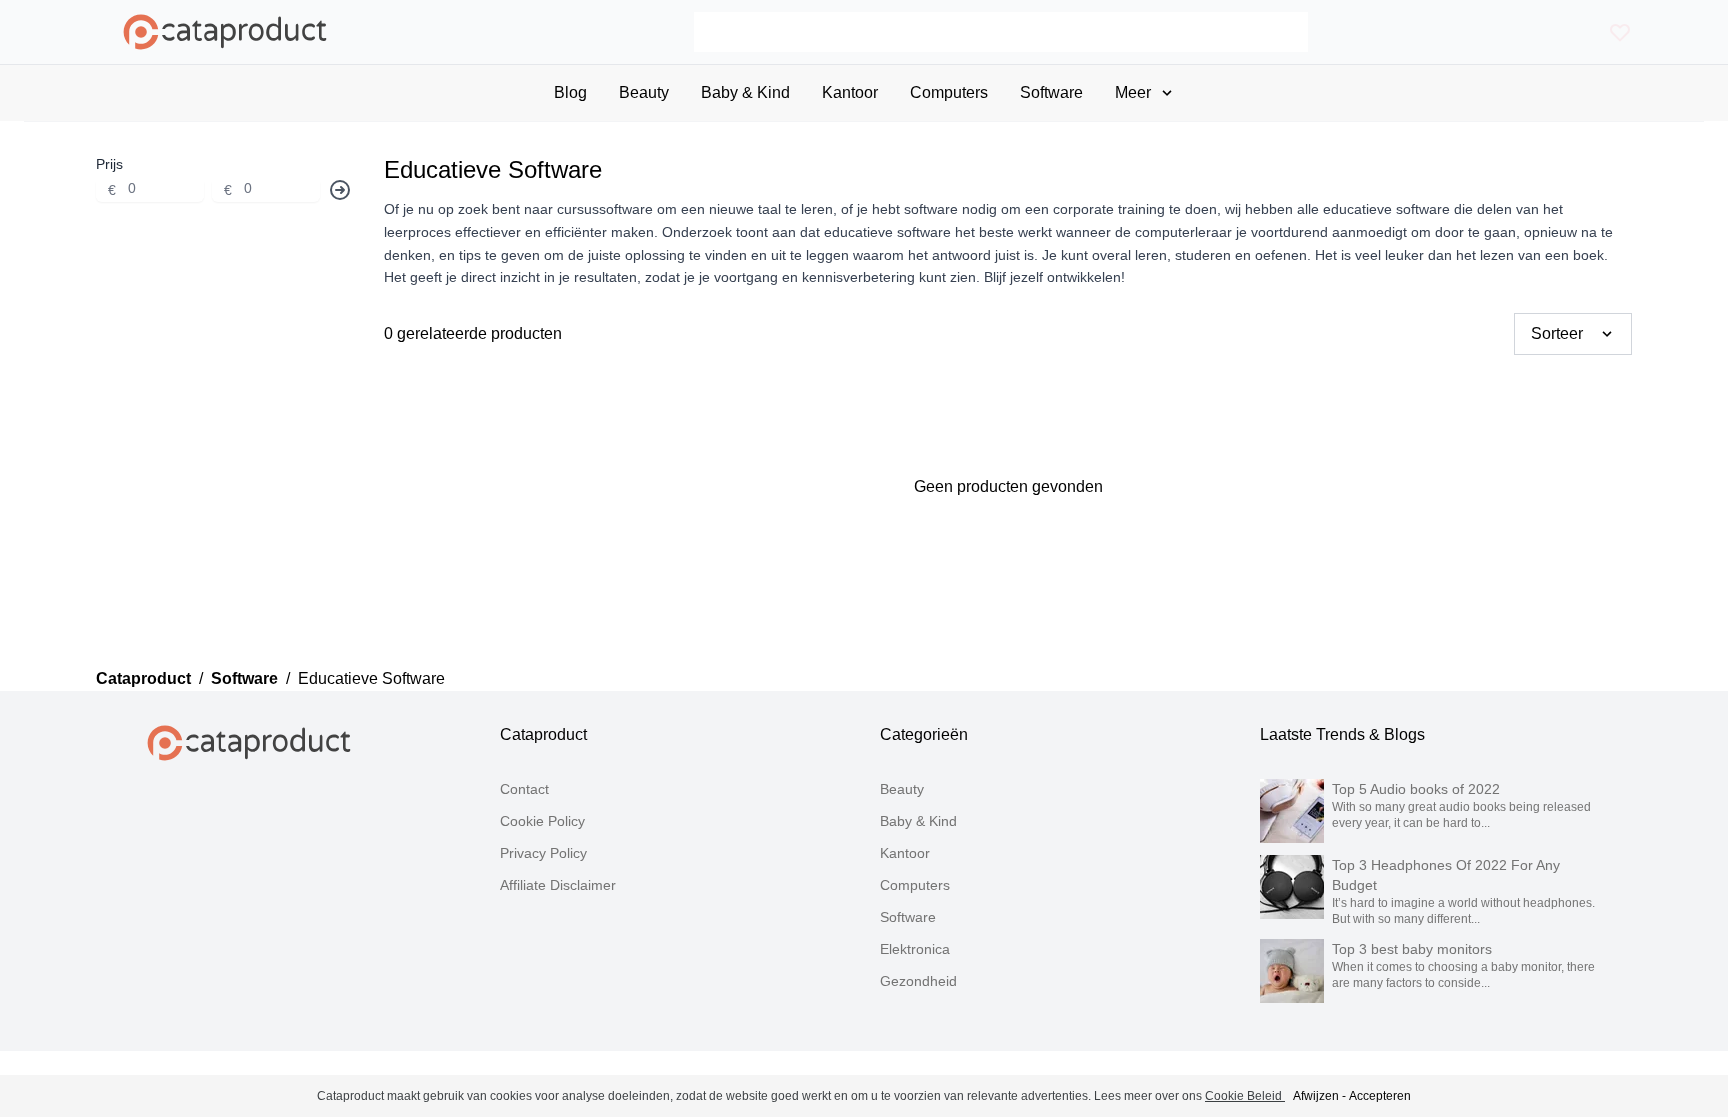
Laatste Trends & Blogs (1342, 734)
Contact (524, 789)
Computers (915, 885)
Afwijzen (1316, 1096)
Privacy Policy (543, 853)
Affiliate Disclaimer (558, 885)
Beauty (902, 789)
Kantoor (905, 853)
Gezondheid (918, 981)
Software (244, 678)
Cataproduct (143, 678)
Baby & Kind (918, 821)
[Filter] (340, 190)
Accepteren (1380, 1096)
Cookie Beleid (1245, 1096)
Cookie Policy (542, 821)
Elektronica (915, 949)
